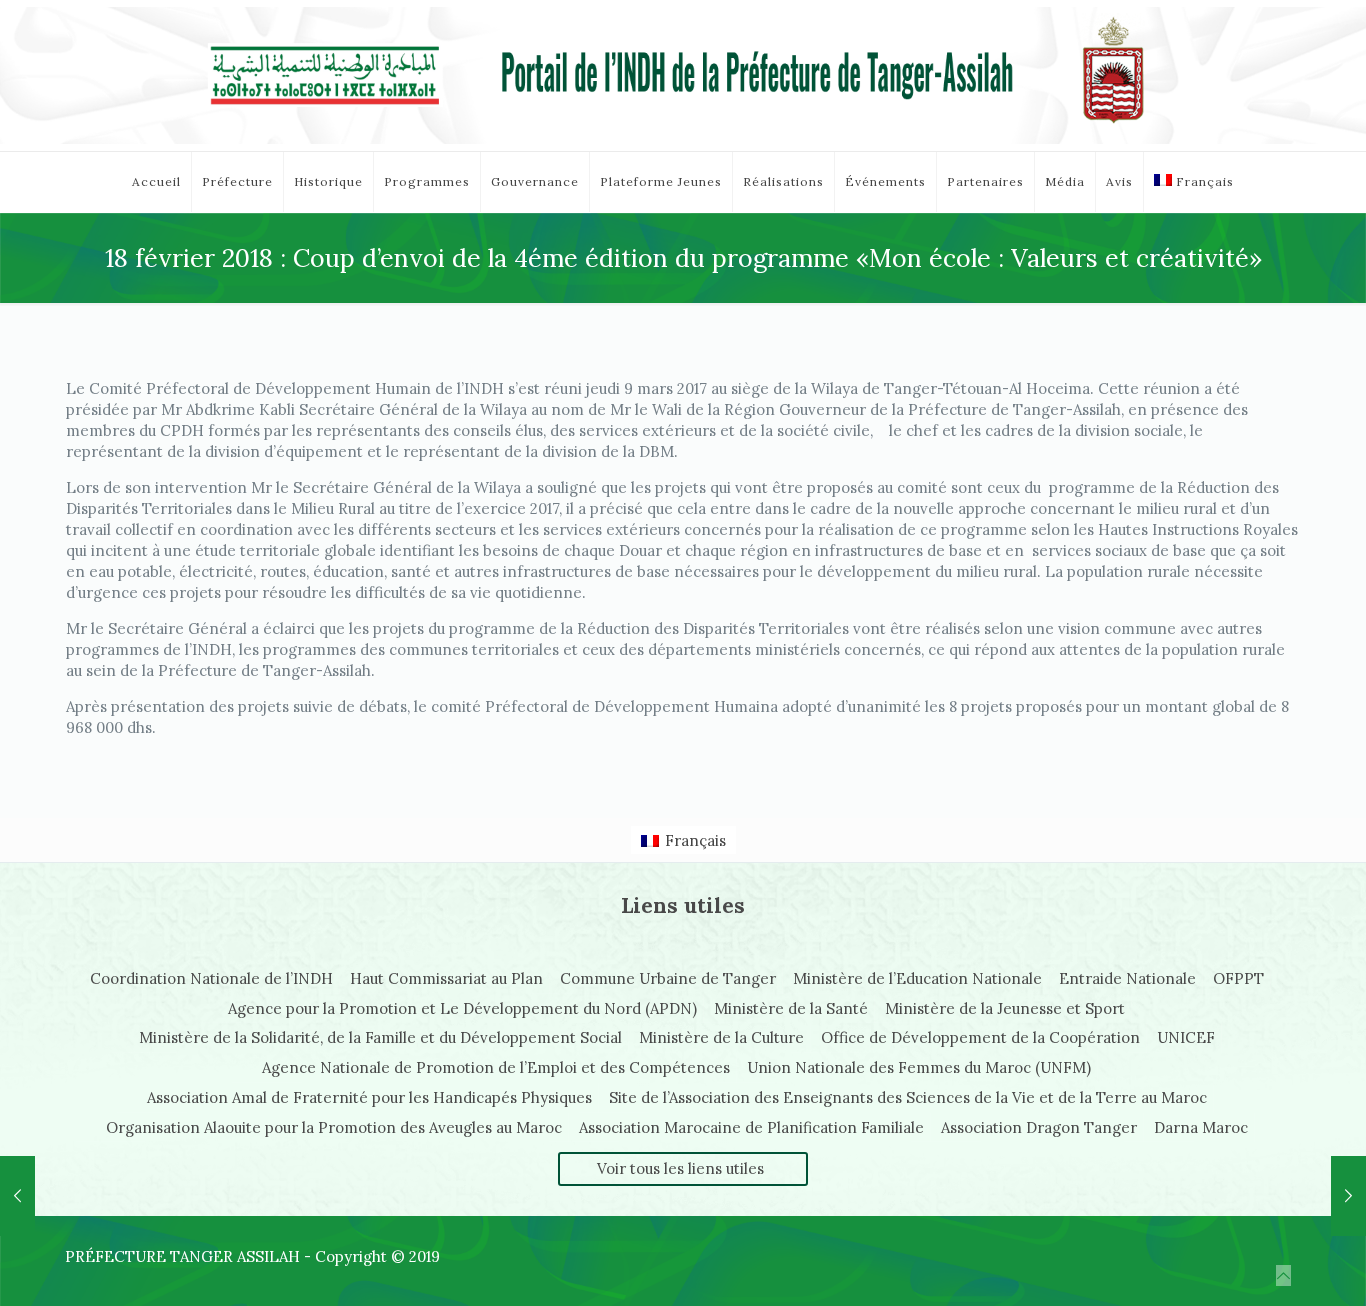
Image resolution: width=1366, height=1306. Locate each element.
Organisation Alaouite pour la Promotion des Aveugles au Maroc (334, 1127)
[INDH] (683, 75)
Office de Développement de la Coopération (980, 1037)
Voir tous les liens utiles (680, 1168)
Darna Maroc (1201, 1127)
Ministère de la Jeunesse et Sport (1005, 1008)
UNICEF (1186, 1037)
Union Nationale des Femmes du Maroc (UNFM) (919, 1067)
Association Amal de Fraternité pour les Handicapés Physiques (369, 1097)
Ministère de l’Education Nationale (917, 978)
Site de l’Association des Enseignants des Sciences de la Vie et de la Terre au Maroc (908, 1097)
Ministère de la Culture (721, 1037)
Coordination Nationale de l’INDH (211, 978)
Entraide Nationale (1127, 978)
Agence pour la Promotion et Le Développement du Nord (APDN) (462, 1008)
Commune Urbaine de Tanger (668, 978)
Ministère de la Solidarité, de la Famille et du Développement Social (380, 1037)
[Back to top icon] (1283, 1275)
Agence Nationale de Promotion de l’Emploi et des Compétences (496, 1067)
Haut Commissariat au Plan (446, 978)
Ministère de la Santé (791, 1008)
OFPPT (1238, 978)
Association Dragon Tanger (1039, 1127)
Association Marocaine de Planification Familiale (751, 1127)
